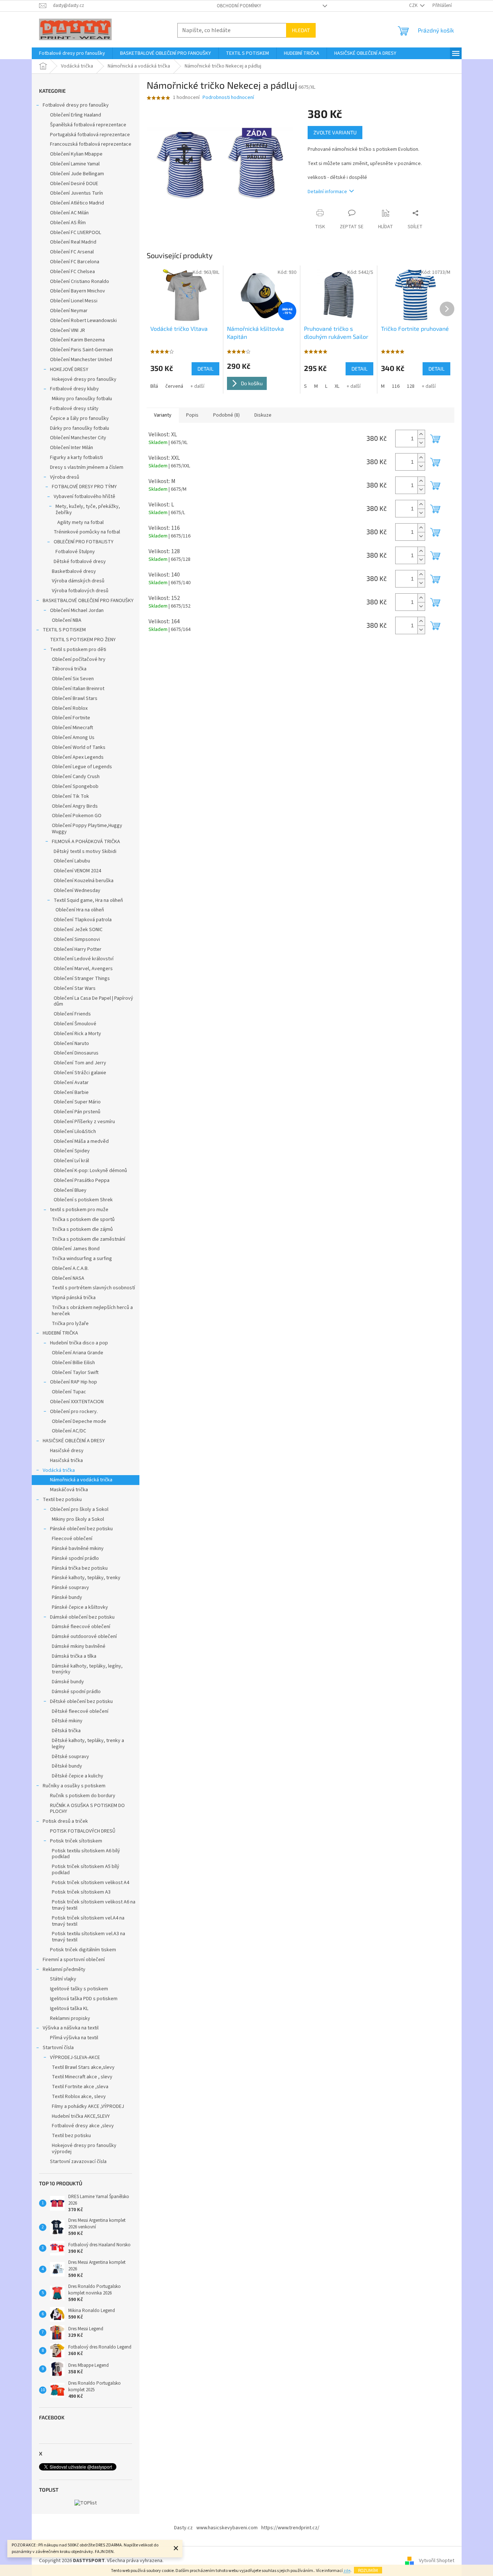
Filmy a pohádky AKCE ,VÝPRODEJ (88, 2106)
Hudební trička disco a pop (79, 1343)
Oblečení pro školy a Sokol (79, 1509)
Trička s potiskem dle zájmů (82, 1229)
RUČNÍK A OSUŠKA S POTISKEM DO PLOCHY (87, 1809)
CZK (414, 5)
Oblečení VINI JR (68, 330)
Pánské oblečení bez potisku (81, 1529)
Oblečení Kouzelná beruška (84, 881)
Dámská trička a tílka (74, 1656)
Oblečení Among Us (73, 738)
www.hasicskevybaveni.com (227, 2528)
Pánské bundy (67, 1597)
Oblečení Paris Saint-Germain (82, 350)
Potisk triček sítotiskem (76, 1841)
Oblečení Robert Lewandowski (83, 321)
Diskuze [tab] (263, 415)
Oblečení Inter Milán (72, 448)
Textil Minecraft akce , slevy (82, 2077)
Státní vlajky (63, 1979)
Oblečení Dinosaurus (76, 1053)
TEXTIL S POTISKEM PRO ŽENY (83, 640)
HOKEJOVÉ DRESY (69, 370)
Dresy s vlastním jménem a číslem (87, 467)
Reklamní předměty (64, 1970)
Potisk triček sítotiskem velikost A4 (90, 1883)
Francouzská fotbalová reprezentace (91, 144)
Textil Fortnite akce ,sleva (80, 2087)
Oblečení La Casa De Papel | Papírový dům (93, 1001)
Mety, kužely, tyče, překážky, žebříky (88, 510)
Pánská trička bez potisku (80, 1568)
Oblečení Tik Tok (70, 796)
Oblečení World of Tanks (79, 747)
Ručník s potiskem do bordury (83, 1796)
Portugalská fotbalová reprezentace (90, 135)
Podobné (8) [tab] (226, 415)
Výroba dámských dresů (78, 581)
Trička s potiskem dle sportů (83, 1220)
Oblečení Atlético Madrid (77, 203)
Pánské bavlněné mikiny (78, 1549)
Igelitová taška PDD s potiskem (84, 1999)
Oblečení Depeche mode (79, 1421)
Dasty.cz (183, 2528)
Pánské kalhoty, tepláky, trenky (86, 1578)
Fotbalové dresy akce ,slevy (83, 2126)
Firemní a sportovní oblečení (74, 1960)
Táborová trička (69, 669)
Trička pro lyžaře (70, 1324)
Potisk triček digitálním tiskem (83, 1950)
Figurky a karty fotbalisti (76, 458)
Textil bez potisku (62, 1500)
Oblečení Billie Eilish (73, 1363)
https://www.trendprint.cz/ (290, 2528)
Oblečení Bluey (70, 1190)
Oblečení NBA (67, 620)
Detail (205, 369)
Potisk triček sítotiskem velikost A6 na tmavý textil (94, 1905)
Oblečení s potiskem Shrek (83, 1200)
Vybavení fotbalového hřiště (84, 497)
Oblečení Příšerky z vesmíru (84, 1122)
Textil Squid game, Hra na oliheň (88, 900)
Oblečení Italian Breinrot (78, 689)
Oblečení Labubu (72, 861)
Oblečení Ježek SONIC (78, 930)
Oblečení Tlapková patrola (83, 920)
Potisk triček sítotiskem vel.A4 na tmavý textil (88, 1921)
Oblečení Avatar (71, 1083)
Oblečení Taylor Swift (75, 1373)
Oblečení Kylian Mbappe (76, 154)
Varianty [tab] (163, 415)
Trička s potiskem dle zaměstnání (88, 1239)
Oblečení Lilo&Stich (75, 1132)
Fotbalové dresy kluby (74, 389)
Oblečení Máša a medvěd (81, 1141)
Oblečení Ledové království (84, 959)
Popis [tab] (192, 415)
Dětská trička (66, 1731)
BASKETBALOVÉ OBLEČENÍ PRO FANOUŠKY (88, 601)
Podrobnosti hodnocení (228, 98)
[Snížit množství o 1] (421, 443)
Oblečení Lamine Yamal (75, 164)
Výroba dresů (65, 477)
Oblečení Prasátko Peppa (82, 1180)
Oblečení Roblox (70, 708)
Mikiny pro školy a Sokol (78, 1519)
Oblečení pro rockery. (74, 1412)
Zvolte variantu (335, 132)
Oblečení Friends (72, 1014)
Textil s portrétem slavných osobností (93, 1288)
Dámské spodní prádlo (76, 1692)
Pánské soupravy (70, 1588)
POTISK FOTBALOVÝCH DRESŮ (83, 1831)
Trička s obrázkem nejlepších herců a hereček (92, 1311)
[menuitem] (72, 53)
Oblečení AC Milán (69, 213)
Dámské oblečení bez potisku (82, 1617)
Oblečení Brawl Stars (75, 698)
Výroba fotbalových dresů (80, 591)
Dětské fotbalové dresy (80, 562)
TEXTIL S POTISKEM (64, 630)
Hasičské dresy (67, 1451)
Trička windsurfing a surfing (82, 1259)
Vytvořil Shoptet (437, 2561)
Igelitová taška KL (69, 2009)
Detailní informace (327, 192)
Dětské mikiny (67, 1721)
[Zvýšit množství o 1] (421, 434)
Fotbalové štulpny (75, 552)
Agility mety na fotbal (80, 523)
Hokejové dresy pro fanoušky (84, 379)
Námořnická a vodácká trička (81, 1480)
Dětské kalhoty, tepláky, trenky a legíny (88, 1744)
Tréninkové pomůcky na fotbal (87, 532)
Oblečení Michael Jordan (77, 610)
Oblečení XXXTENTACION (77, 1402)
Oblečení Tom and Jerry (80, 1063)
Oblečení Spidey (72, 1151)
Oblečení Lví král (71, 1161)
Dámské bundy (68, 1682)
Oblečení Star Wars (75, 988)
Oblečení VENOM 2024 (77, 871)
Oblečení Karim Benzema (77, 340)
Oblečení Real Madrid (73, 242)
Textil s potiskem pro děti (78, 650)
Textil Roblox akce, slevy (79, 2097)
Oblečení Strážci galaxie (80, 1073)
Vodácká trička (59, 1470)
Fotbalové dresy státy (74, 409)
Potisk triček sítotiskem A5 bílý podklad (86, 1870)
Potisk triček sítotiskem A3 (81, 1892)
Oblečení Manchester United (81, 360)
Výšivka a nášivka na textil (71, 2028)
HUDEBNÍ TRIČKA (60, 1333)
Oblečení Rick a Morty (77, 1034)
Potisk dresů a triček (65, 1821)
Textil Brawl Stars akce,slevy (83, 2067)
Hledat (301, 30)
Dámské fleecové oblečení (81, 1627)
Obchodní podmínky (239, 6)
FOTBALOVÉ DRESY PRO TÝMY (84, 487)
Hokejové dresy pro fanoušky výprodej (84, 2149)
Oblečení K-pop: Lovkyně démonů (90, 1171)
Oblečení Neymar (69, 311)
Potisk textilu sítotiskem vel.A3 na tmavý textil (88, 1937)
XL (337, 386)
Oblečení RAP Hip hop (74, 1382)
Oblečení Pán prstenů (77, 1112)
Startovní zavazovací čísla (78, 2162)
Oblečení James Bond (76, 1249)
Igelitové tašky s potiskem (79, 1989)
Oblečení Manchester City (78, 438)
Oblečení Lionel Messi (74, 301)
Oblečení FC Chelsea (72, 272)
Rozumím (368, 2570)
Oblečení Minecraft (72, 728)
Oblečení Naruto (71, 1044)
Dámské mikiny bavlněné (79, 1646)
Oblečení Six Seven (73, 679)
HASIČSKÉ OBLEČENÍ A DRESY (74, 1441)
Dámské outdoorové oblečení (84, 1637)
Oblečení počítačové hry (79, 659)
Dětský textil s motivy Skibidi (85, 851)
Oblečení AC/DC (69, 1431)
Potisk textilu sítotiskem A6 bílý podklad (86, 1854)
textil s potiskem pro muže (79, 1210)
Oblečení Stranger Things (82, 979)
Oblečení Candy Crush (76, 777)
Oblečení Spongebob (75, 786)
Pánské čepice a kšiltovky (80, 1607)
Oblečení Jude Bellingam (77, 174)
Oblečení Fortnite (71, 718)
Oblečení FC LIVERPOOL (76, 233)
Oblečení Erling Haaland (76, 115)
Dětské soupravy (70, 1757)
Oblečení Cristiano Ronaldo (80, 282)
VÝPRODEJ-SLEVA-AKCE (75, 2058)
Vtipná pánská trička (74, 1298)
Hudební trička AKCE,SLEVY (81, 2116)
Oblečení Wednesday (77, 891)
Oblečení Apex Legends (78, 757)
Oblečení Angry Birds (75, 806)
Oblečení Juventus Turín (76, 193)
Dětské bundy (67, 1766)
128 (411, 386)
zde (347, 2571)
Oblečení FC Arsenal (72, 252)
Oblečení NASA (68, 1278)
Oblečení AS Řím (68, 223)
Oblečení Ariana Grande (78, 1353)
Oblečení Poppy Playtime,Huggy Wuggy (87, 829)
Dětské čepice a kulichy (78, 1776)
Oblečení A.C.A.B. (70, 1268)
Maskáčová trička (69, 1490)
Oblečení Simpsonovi (77, 939)
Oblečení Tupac (69, 1392)
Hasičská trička (66, 1461)
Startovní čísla (58, 2048)
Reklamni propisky (70, 2018)
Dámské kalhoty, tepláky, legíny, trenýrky (87, 1669)
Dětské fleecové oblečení (80, 1711)
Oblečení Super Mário (77, 1102)
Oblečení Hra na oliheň (80, 910)
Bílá (154, 386)
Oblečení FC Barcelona (75, 262)
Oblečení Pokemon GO (77, 816)
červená (174, 386)
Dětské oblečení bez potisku (81, 1702)
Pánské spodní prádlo (75, 1558)
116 (396, 386)
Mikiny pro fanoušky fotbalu (82, 399)
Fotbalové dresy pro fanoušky (76, 105)
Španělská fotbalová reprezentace (88, 125)
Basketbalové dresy (74, 571)
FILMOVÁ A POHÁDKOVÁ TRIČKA (86, 842)
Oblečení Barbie (71, 1092)
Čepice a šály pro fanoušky (79, 418)
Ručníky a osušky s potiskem (74, 1786)
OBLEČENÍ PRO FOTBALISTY (84, 542)
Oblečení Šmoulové (75, 1024)
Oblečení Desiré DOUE (74, 184)
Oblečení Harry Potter (78, 949)
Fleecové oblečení (72, 1539)
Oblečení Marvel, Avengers (83, 969)
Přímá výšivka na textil (74, 2038)
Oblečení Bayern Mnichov (78, 291)
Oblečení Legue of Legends (82, 767)
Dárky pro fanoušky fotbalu (80, 428)
